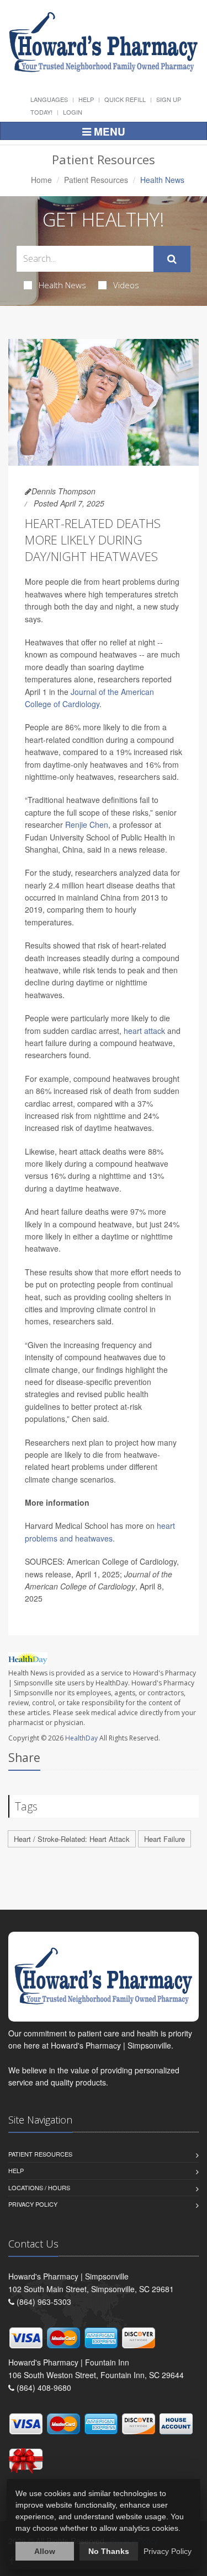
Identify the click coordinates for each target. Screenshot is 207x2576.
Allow (45, 2551)
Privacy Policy (33, 2204)
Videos (126, 285)
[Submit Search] (172, 259)
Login (73, 112)
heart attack (144, 1031)
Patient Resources (96, 180)
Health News (62, 285)
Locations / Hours (39, 2187)
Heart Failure (164, 1839)
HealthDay (81, 1738)
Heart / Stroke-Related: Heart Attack (72, 1839)
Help (86, 99)
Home (41, 180)
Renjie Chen (87, 824)
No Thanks (109, 2551)
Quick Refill (125, 99)
